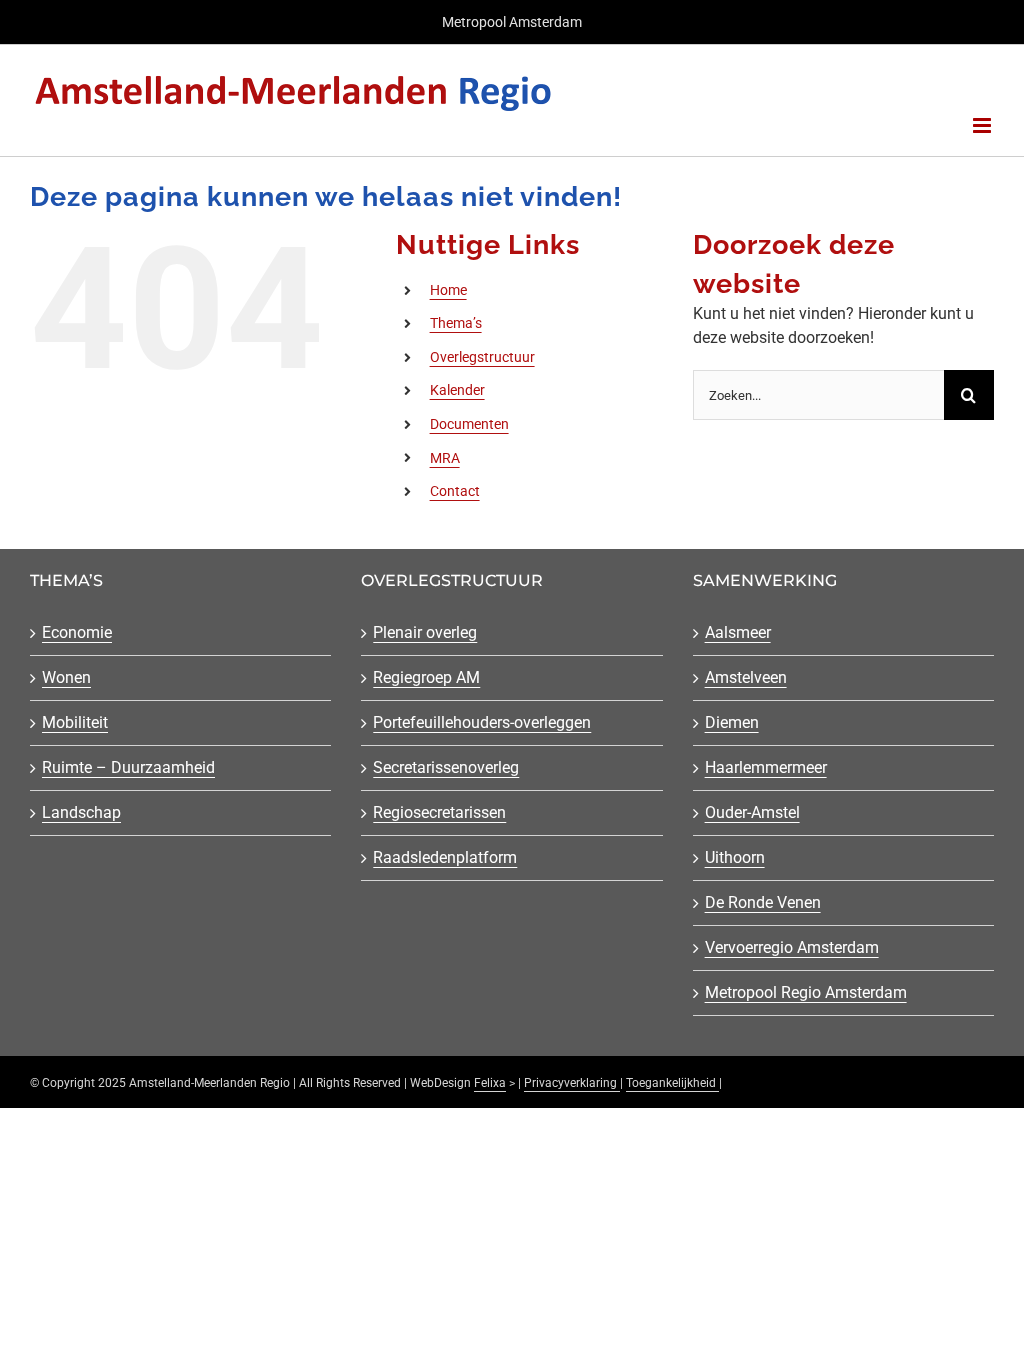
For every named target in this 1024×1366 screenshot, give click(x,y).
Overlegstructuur (482, 357)
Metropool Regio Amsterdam (806, 992)
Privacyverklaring (572, 1083)
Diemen (732, 722)
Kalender (457, 390)
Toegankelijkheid (672, 1083)
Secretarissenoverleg (446, 767)
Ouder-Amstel (752, 812)
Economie (77, 632)
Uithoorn (735, 857)
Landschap (81, 812)
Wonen (66, 677)
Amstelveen (746, 677)
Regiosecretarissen (439, 812)
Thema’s (456, 323)
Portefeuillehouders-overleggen (482, 722)
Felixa (490, 1083)
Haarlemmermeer (766, 767)
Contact (455, 491)
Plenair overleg (425, 632)
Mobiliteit (75, 722)
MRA (445, 458)
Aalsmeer (738, 632)
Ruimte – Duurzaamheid (128, 767)
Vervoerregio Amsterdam (792, 947)
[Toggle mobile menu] (983, 125)
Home (448, 290)
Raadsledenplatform (445, 857)
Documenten (469, 424)
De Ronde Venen (763, 902)
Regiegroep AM (426, 677)
